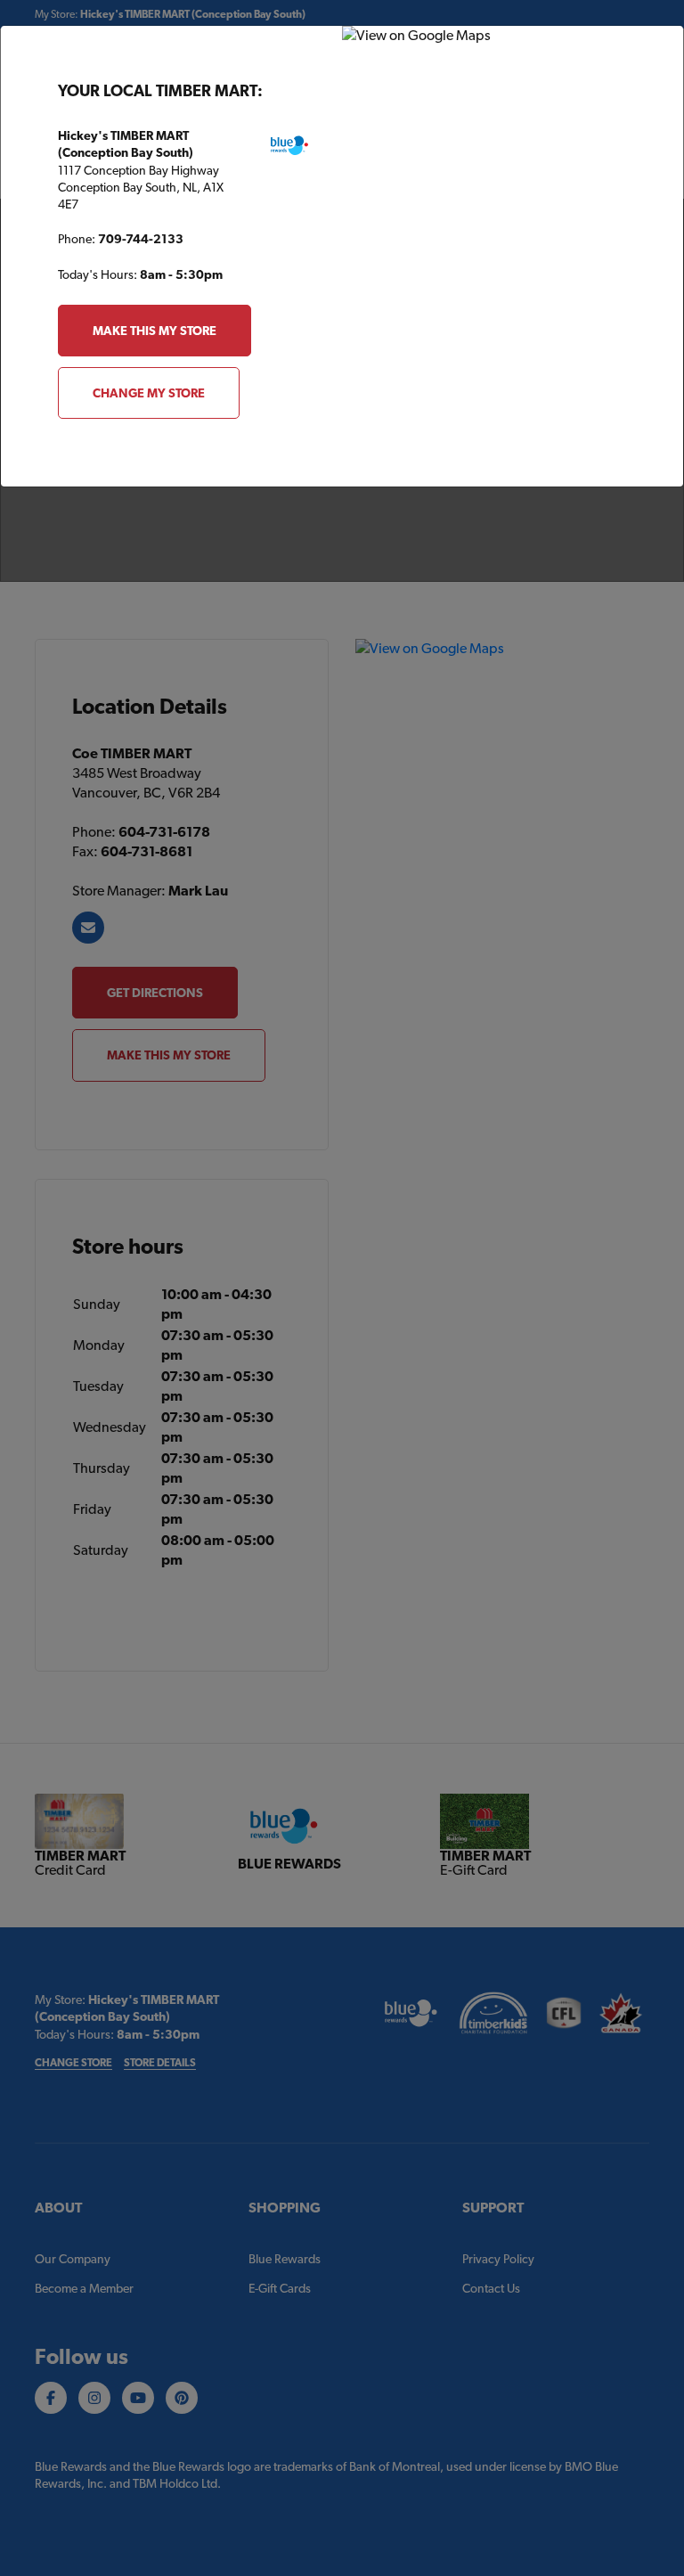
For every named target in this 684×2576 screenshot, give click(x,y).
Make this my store (155, 331)
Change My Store (149, 393)
